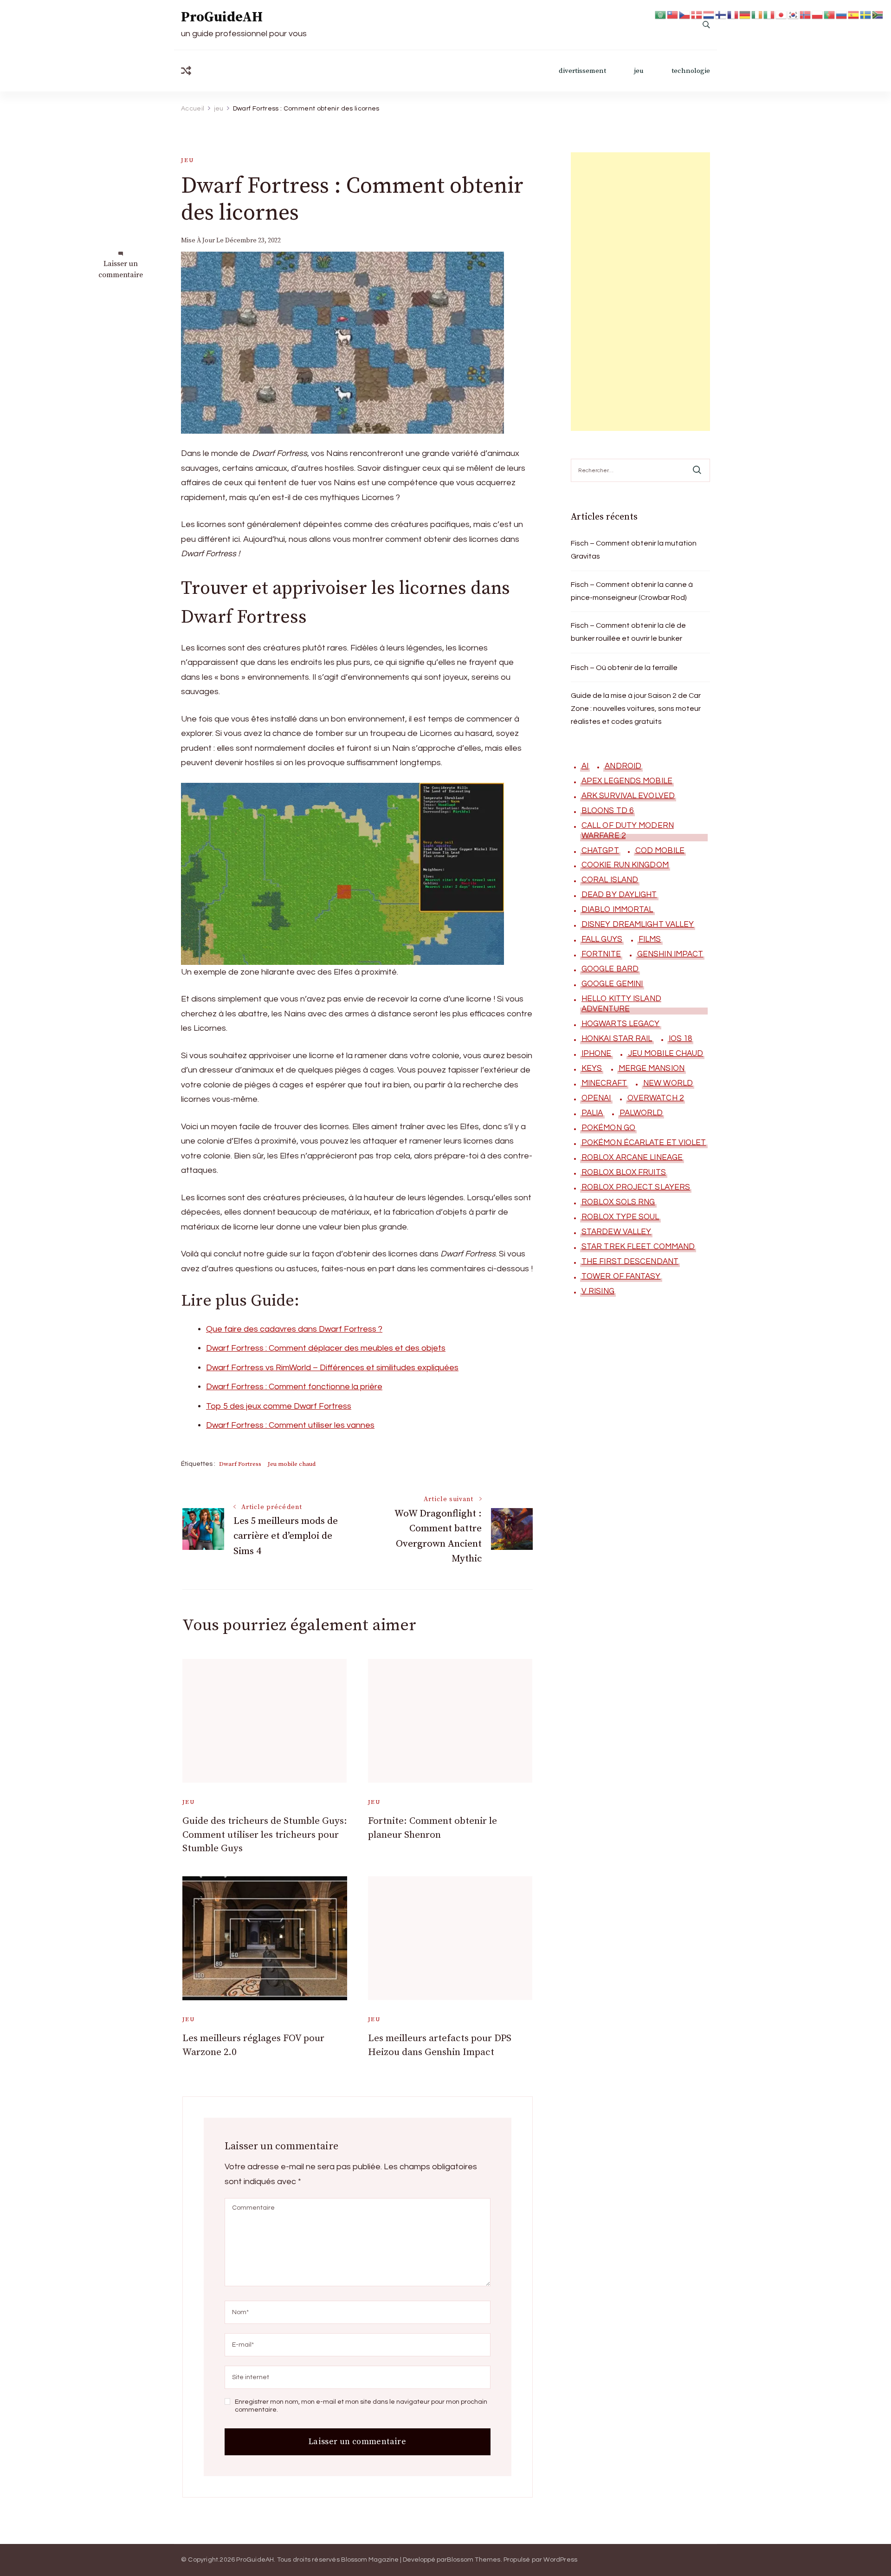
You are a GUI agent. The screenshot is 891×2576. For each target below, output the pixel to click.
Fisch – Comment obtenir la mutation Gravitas (634, 550)
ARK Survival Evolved (628, 796)
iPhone (597, 1054)
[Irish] (757, 14)
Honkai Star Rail (617, 1039)
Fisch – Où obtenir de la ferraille (624, 668)
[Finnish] (721, 14)
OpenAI (596, 1098)
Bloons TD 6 (607, 811)
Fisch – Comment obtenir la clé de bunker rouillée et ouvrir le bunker (628, 632)
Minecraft (604, 1083)
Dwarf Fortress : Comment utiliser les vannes (290, 1425)
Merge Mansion (652, 1068)
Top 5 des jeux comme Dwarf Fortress (279, 1406)
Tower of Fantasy (621, 1276)
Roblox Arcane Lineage (632, 1158)
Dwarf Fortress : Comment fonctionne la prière (294, 1387)
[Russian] (842, 14)
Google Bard (610, 969)
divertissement (582, 71)
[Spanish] (854, 14)
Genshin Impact (670, 954)
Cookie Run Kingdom (625, 865)
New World (668, 1083)
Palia (592, 1113)
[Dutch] (709, 14)
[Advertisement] (640, 292)
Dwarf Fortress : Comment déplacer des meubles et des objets (326, 1348)
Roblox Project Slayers (636, 1187)
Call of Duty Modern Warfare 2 (628, 831)
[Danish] (697, 14)
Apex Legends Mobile (627, 781)
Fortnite (601, 954)
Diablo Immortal (617, 910)
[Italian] (769, 14)
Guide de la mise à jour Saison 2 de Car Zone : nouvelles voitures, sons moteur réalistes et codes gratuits (636, 709)
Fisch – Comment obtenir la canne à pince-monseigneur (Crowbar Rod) (632, 591)
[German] (745, 14)
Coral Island (610, 880)
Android (623, 766)
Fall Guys (602, 939)
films (650, 939)
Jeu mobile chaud (292, 1464)
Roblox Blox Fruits (624, 1172)
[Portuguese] (830, 14)
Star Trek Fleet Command (638, 1247)
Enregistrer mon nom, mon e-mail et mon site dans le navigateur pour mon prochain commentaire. (361, 2406)
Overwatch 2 (655, 1098)
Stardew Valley (616, 1232)
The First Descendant (630, 1262)
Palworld (641, 1113)
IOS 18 (681, 1039)
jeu (639, 71)
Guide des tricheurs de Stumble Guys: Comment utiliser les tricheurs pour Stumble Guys (265, 1835)
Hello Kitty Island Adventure (621, 1004)
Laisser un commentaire (121, 270)
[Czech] (685, 14)
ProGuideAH (222, 17)
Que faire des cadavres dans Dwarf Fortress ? (294, 1329)
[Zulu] (878, 14)
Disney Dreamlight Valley (638, 924)
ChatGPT (600, 851)
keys (592, 1068)
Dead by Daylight (619, 895)
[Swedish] (866, 14)
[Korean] (794, 14)
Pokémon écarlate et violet (644, 1143)
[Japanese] (781, 14)
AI (585, 766)
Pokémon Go (608, 1128)
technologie (691, 71)
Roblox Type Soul (620, 1217)
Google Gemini (612, 984)
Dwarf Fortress (240, 1464)
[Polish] (818, 14)
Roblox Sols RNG (618, 1202)
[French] (733, 14)
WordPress (560, 2560)
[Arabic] (661, 14)
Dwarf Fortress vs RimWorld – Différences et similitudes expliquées (332, 1368)
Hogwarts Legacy (621, 1024)
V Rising (598, 1291)
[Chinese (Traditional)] (673, 14)
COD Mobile (660, 851)
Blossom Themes (474, 2560)
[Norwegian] (806, 14)
